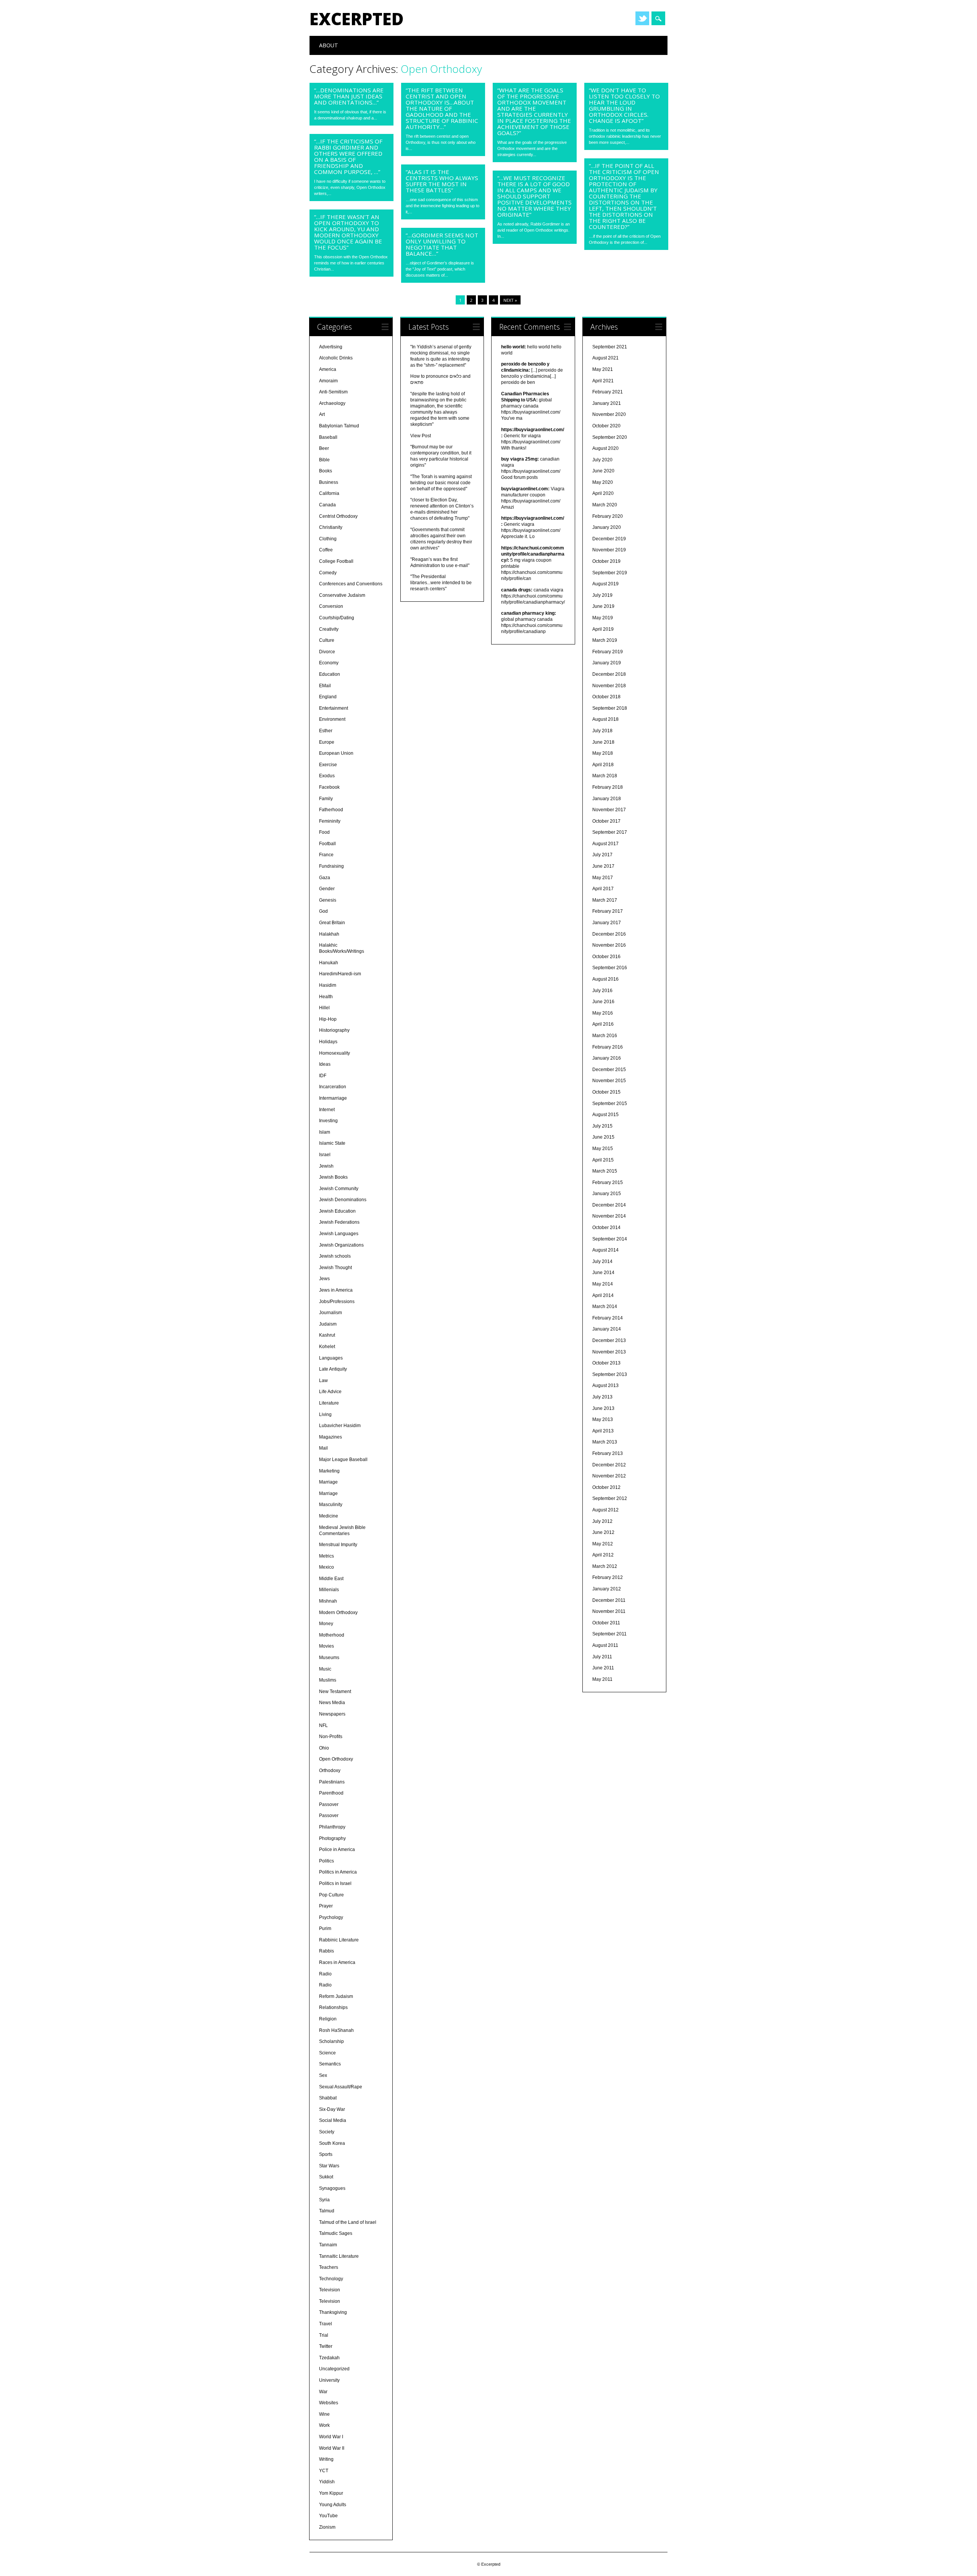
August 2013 (605, 1385)
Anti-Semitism (333, 392)
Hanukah (329, 963)
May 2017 (603, 878)
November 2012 (609, 1476)
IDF (323, 1076)
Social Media (333, 2120)
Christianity (331, 527)
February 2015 (608, 1182)
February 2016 (608, 1047)
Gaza (325, 878)
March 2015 (605, 1171)
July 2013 (602, 1397)
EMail (325, 686)
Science (327, 2053)
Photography (332, 1838)
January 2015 (607, 1194)
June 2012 (603, 1532)
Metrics (326, 1556)
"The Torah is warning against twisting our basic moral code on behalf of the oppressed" (441, 483)
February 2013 (608, 1453)
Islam (325, 1132)
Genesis (328, 900)
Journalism (331, 1313)
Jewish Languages (339, 1234)
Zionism (327, 2527)
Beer (324, 448)
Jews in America (336, 1290)
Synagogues (332, 2188)
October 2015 (606, 1092)
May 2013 (603, 1419)
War (323, 2392)
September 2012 (610, 1498)
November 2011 (609, 1611)
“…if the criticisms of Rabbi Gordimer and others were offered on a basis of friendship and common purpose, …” (348, 156)
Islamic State (332, 1143)
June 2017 (603, 866)
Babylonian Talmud (339, 426)
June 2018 (603, 742)
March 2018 (605, 776)
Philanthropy (332, 1827)
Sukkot (326, 2177)
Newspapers (332, 1714)
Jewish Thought (335, 1268)
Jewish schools (335, 1256)
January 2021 (607, 403)
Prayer (326, 1906)
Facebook (329, 787)
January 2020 (607, 527)
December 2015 (609, 1070)
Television (330, 2290)
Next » (510, 300)
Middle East (331, 1579)
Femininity (330, 821)
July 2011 (602, 1657)
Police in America (337, 1849)
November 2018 (609, 686)
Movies (326, 1646)
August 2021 (605, 358)
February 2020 (608, 516)
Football (327, 844)
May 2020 (603, 482)
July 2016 (602, 991)
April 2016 (603, 1024)
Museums (329, 1658)
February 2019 (608, 652)
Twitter (642, 18)
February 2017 (608, 911)
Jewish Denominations (343, 1200)
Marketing (329, 1471)
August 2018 (605, 719)
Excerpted (357, 19)
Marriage (328, 1482)
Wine (324, 2414)
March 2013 (605, 1442)
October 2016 (606, 957)
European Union (336, 753)
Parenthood (331, 1793)
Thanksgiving (333, 2312)
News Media (332, 1703)
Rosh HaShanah (336, 2030)
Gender (327, 889)
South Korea (332, 2143)
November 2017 (609, 810)
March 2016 (605, 1036)
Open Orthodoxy (336, 1759)
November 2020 (609, 414)
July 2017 (602, 855)
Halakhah (329, 934)
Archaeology (332, 403)
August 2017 (605, 844)
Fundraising (331, 866)
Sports (326, 2154)
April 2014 (603, 1295)
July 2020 (602, 460)
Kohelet (327, 1347)
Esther (326, 731)
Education (330, 674)
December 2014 (609, 1205)
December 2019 (609, 539)
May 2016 (603, 1013)
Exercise (328, 765)
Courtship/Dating (337, 618)
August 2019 (605, 584)
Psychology (331, 1917)
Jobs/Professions (337, 1302)
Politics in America (338, 1872)
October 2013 (606, 1363)
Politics (326, 1861)
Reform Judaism (336, 1996)
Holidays (328, 1042)
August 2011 (605, 1645)
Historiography (334, 1030)
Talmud (327, 2211)
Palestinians (332, 1782)
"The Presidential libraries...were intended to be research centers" (441, 583)
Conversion (331, 606)
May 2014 (603, 1284)
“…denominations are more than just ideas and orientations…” (349, 96)
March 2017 (605, 900)
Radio (325, 1974)
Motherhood (332, 1635)
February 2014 (608, 1318)
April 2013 (603, 1431)
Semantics (330, 2064)
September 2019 (610, 573)
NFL (323, 1725)
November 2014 (609, 1216)
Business (329, 482)
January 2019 (607, 663)
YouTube (328, 2516)
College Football (336, 561)
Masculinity (331, 1505)
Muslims (328, 1680)
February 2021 (608, 392)
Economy (329, 663)
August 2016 (605, 979)
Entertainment (334, 708)
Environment (332, 719)
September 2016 (610, 968)
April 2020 (603, 493)
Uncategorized (334, 2369)
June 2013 (603, 1408)
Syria (324, 2200)
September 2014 (610, 1239)
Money (326, 1624)
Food (324, 832)
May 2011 (602, 1679)
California (329, 493)
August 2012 (605, 1510)
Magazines (331, 1437)
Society (327, 2132)
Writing (326, 2459)
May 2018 (603, 753)
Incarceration (333, 1087)
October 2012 (606, 1487)
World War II (332, 2448)
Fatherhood (331, 810)
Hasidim (328, 985)
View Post (421, 436)
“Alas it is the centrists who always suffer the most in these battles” (442, 181)
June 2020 (603, 471)
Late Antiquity (333, 1369)
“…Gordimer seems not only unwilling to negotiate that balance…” (442, 244)
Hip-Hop (328, 1019)
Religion (328, 2019)
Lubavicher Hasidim (340, 1426)
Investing (328, 1121)
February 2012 (608, 1577)
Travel (326, 2324)
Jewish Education (337, 1211)
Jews (324, 1279)
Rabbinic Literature (339, 1940)
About (329, 45)
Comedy (328, 573)
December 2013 (609, 1340)
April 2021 (603, 381)
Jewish (326, 1166)
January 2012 (607, 1589)
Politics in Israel (335, 1883)
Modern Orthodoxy (338, 1613)
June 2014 (603, 1273)
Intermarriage (333, 1098)
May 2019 (603, 618)
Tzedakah (329, 2358)
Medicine (329, 1516)
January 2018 (607, 799)
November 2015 (609, 1081)
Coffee (326, 550)
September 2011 (609, 1634)
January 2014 (607, 1329)
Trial (324, 2335)
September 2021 (610, 347)
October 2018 (606, 697)
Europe (327, 742)
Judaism (328, 1324)
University (329, 2380)
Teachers (329, 2267)
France (326, 855)
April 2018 (603, 765)
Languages (331, 1358)
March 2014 (605, 1307)
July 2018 (602, 731)
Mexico (326, 1567)
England (328, 697)
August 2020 (605, 448)
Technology (331, 2279)
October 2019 (606, 561)
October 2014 (606, 1228)
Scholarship (331, 2041)
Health (326, 997)
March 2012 (605, 1566)
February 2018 (608, 787)
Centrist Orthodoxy (338, 516)
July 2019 (602, 595)
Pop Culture (331, 1895)
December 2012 (609, 1465)
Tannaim (328, 2245)
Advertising (331, 347)
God (323, 911)
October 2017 (606, 821)
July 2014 (602, 1261)
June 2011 (603, 1668)
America (328, 369)
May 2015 (603, 1149)
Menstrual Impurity (338, 1545)
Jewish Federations (339, 1222)
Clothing (328, 539)
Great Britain (332, 923)
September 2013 (610, 1374)
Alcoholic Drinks (336, 358)
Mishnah (328, 1601)
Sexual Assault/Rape (341, 2087)
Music (325, 1669)
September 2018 (610, 708)
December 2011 (609, 1600)
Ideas (325, 1064)
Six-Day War (332, 2109)
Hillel (324, 1008)
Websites (329, 2403)
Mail (323, 1448)
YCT (324, 2471)
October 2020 (606, 426)
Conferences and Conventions (351, 584)
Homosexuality (335, 1053)
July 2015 (602, 1126)
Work (324, 2425)
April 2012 (603, 1555)
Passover (329, 1804)
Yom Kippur (331, 2493)
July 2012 (602, 1521)
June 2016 (603, 1002)
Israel (325, 1155)
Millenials (329, 1590)
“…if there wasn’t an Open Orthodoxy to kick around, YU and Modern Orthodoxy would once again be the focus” (348, 232)
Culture (327, 640)
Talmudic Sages (336, 2233)
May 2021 (603, 369)
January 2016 (607, 1058)
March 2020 (605, 505)
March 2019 (605, 640)
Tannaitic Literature (339, 2256)
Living (325, 1414)
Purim (325, 1928)
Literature (329, 1403)
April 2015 (603, 1160)
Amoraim (328, 381)
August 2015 (605, 1115)
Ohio (324, 1748)
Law (323, 1381)
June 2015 (603, 1137)
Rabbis (326, 1951)
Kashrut (327, 1335)
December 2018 (609, 674)
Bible (324, 460)
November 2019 (609, 550)
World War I (331, 2437)
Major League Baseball (343, 1460)
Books (326, 471)
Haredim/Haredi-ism (340, 974)
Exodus (327, 776)
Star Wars (329, 2166)
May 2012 (603, 1544)
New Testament (335, 1692)
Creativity (329, 629)
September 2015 (610, 1104)
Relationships (333, 2007)
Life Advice (330, 1392)
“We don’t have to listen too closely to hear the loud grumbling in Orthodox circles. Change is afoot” (624, 105)
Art (322, 414)
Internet (327, 1110)
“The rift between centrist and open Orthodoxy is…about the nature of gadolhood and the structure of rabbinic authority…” (442, 108)
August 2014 (605, 1250)
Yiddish (327, 2482)
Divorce (327, 652)
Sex (323, 2075)
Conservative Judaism (342, 595)
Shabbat (328, 2098)
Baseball (328, 437)
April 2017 (603, 889)
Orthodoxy (330, 1770)
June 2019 (603, 606)
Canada (327, 505)
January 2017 (607, 923)
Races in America (337, 1962)
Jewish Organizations (341, 1245)
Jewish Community (339, 1189)
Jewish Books (333, 1177)
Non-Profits (331, 1737)
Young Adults (333, 2505)
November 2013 (609, 1352)
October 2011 (606, 1623)
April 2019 (603, 629)
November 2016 (609, 945)
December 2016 (609, 934)
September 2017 (610, 832)
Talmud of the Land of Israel (348, 2222)
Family (326, 799)
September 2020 (610, 437)
